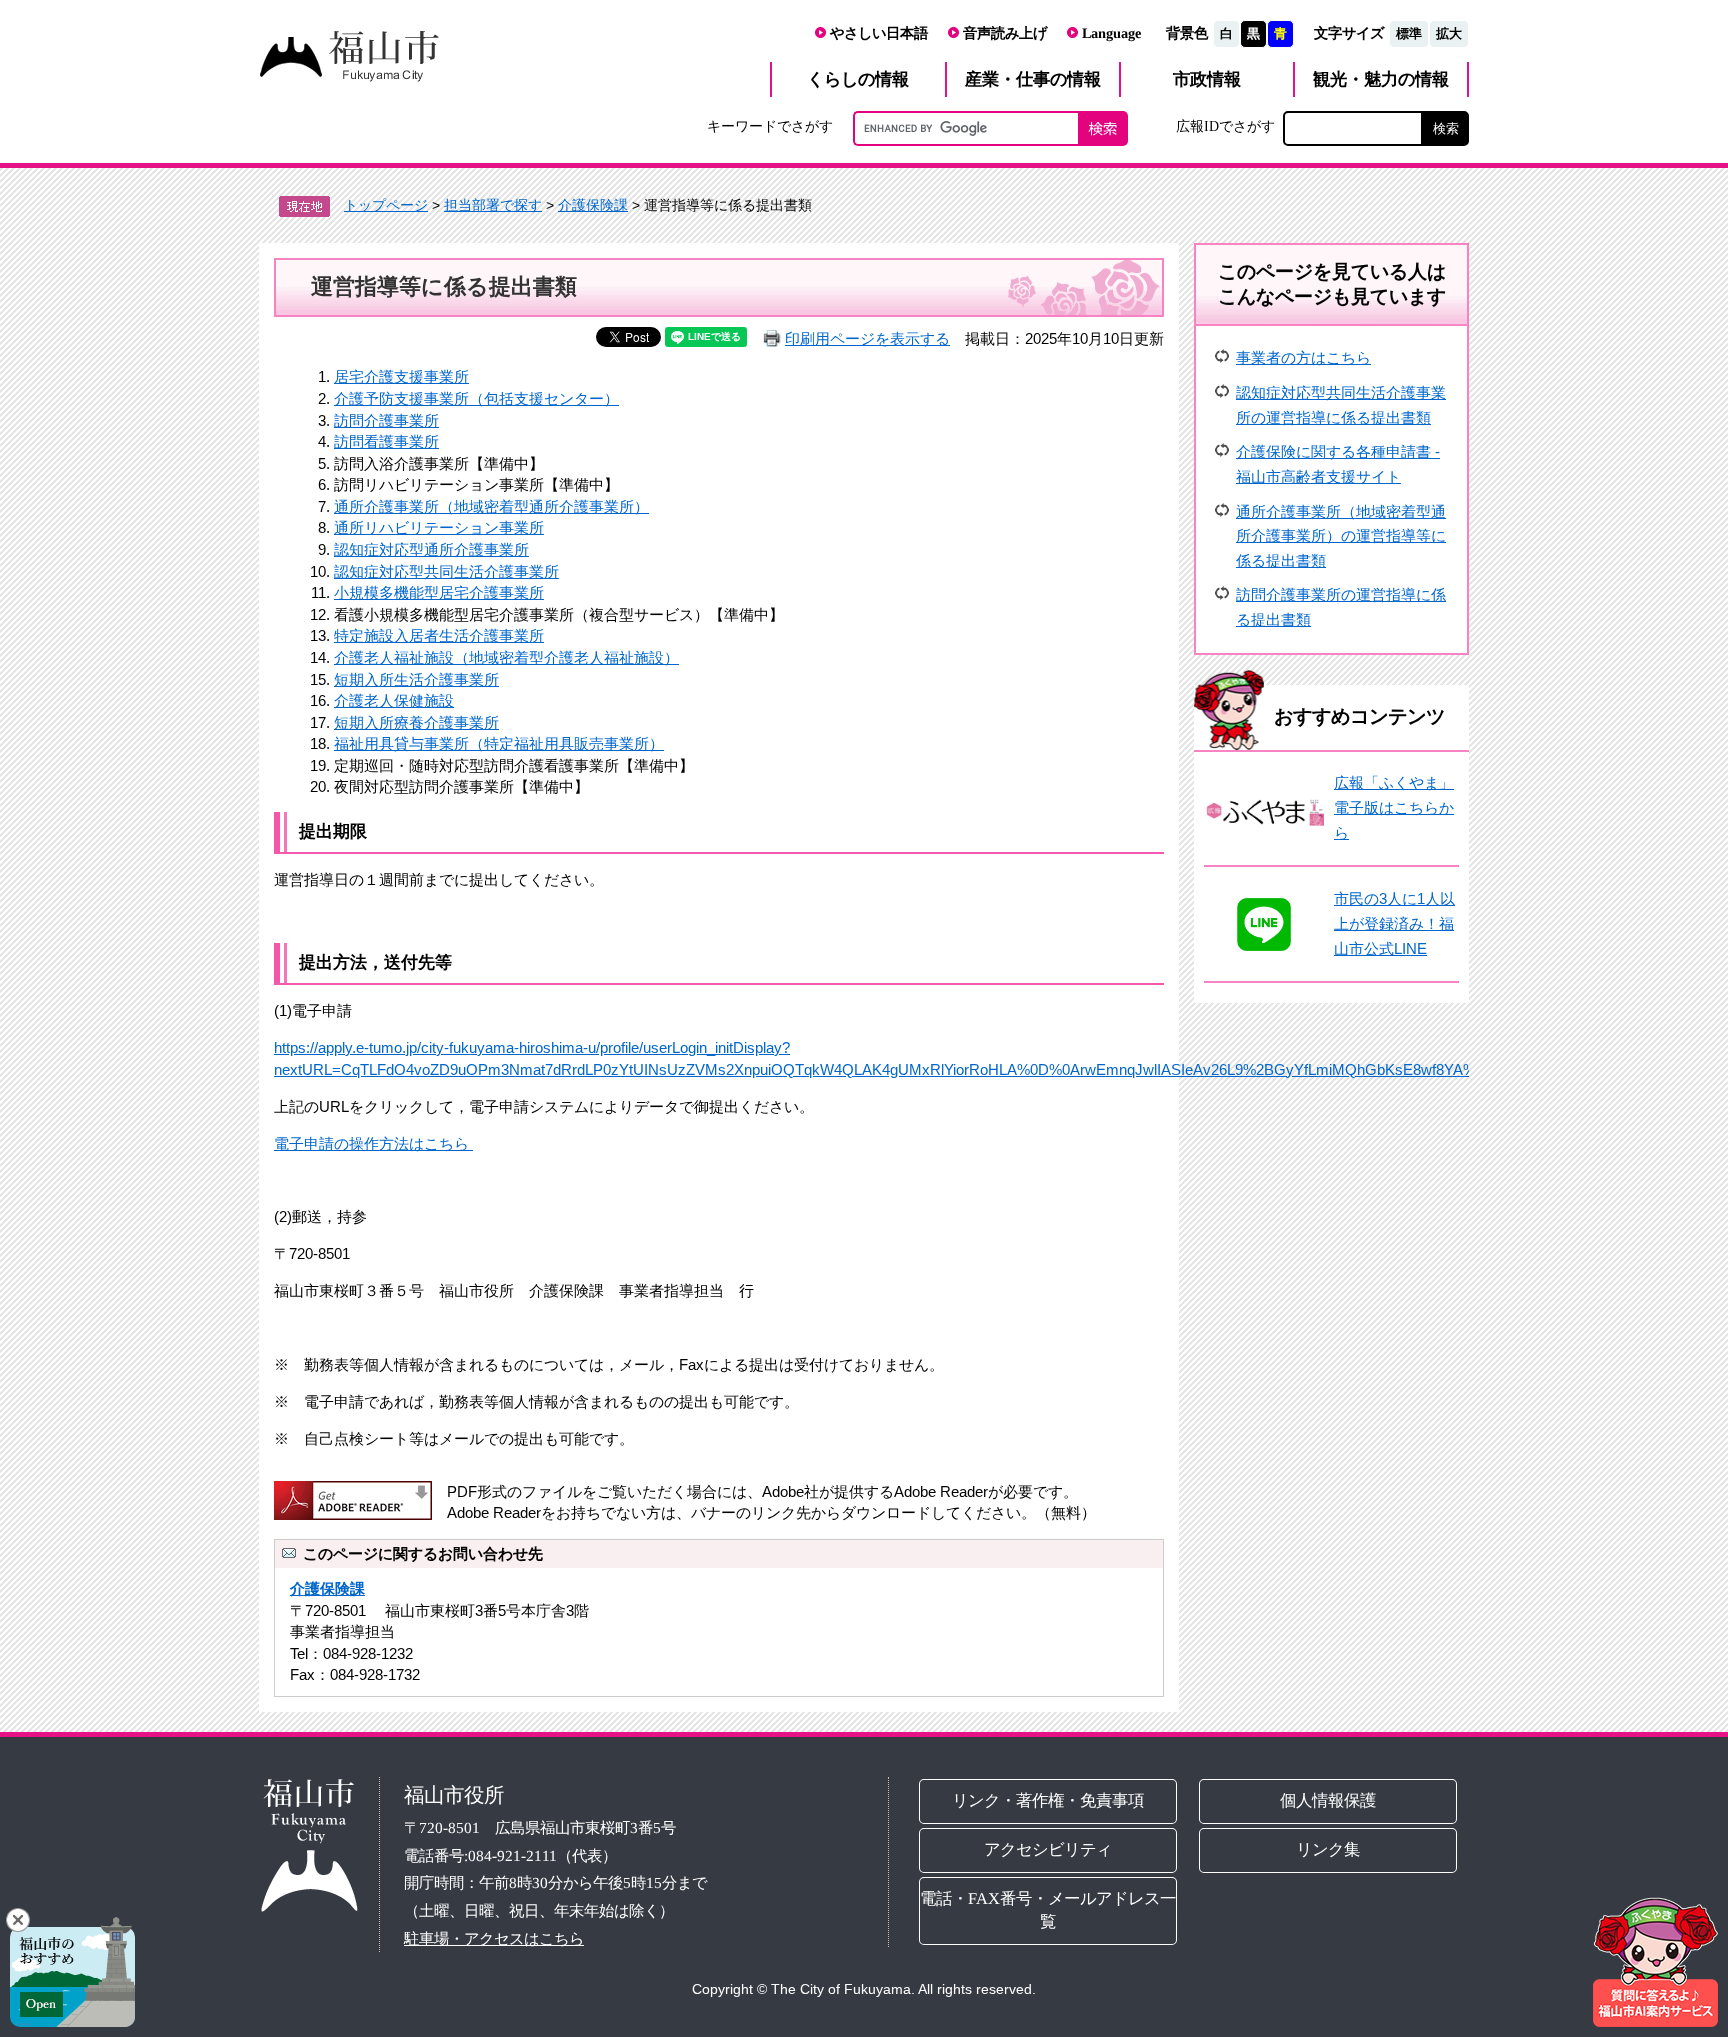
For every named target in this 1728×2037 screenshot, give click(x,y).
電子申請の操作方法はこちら (373, 1143)
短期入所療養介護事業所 (416, 722)
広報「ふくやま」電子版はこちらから (1394, 807)
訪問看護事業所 (386, 441)
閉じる (18, 1920)
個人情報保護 (1329, 1800)
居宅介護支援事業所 (401, 376)
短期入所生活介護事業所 (416, 679)
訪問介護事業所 (386, 420)
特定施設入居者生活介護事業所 (439, 635)
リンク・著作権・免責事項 (1048, 1800)
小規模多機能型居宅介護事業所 (439, 592)
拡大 (1449, 33)
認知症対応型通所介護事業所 (431, 549)
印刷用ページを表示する (867, 338)
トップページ (386, 205)
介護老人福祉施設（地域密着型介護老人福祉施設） (506, 657)
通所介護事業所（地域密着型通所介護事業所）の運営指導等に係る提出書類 (1341, 536)
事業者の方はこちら (1303, 357)
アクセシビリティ (1048, 1849)
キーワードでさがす (770, 126)
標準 (1409, 33)
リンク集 (1329, 1849)
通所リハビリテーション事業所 (439, 527)
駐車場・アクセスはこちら (494, 1938)
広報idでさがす (1225, 126)
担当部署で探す (493, 205)
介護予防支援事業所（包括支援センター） (476, 398)
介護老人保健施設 (394, 700)
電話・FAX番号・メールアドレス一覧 (1048, 1910)
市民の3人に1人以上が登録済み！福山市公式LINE (1394, 923)
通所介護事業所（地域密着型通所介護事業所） (491, 506)
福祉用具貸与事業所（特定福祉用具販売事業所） (499, 743)
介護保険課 (593, 205)
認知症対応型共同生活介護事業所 (446, 571)
